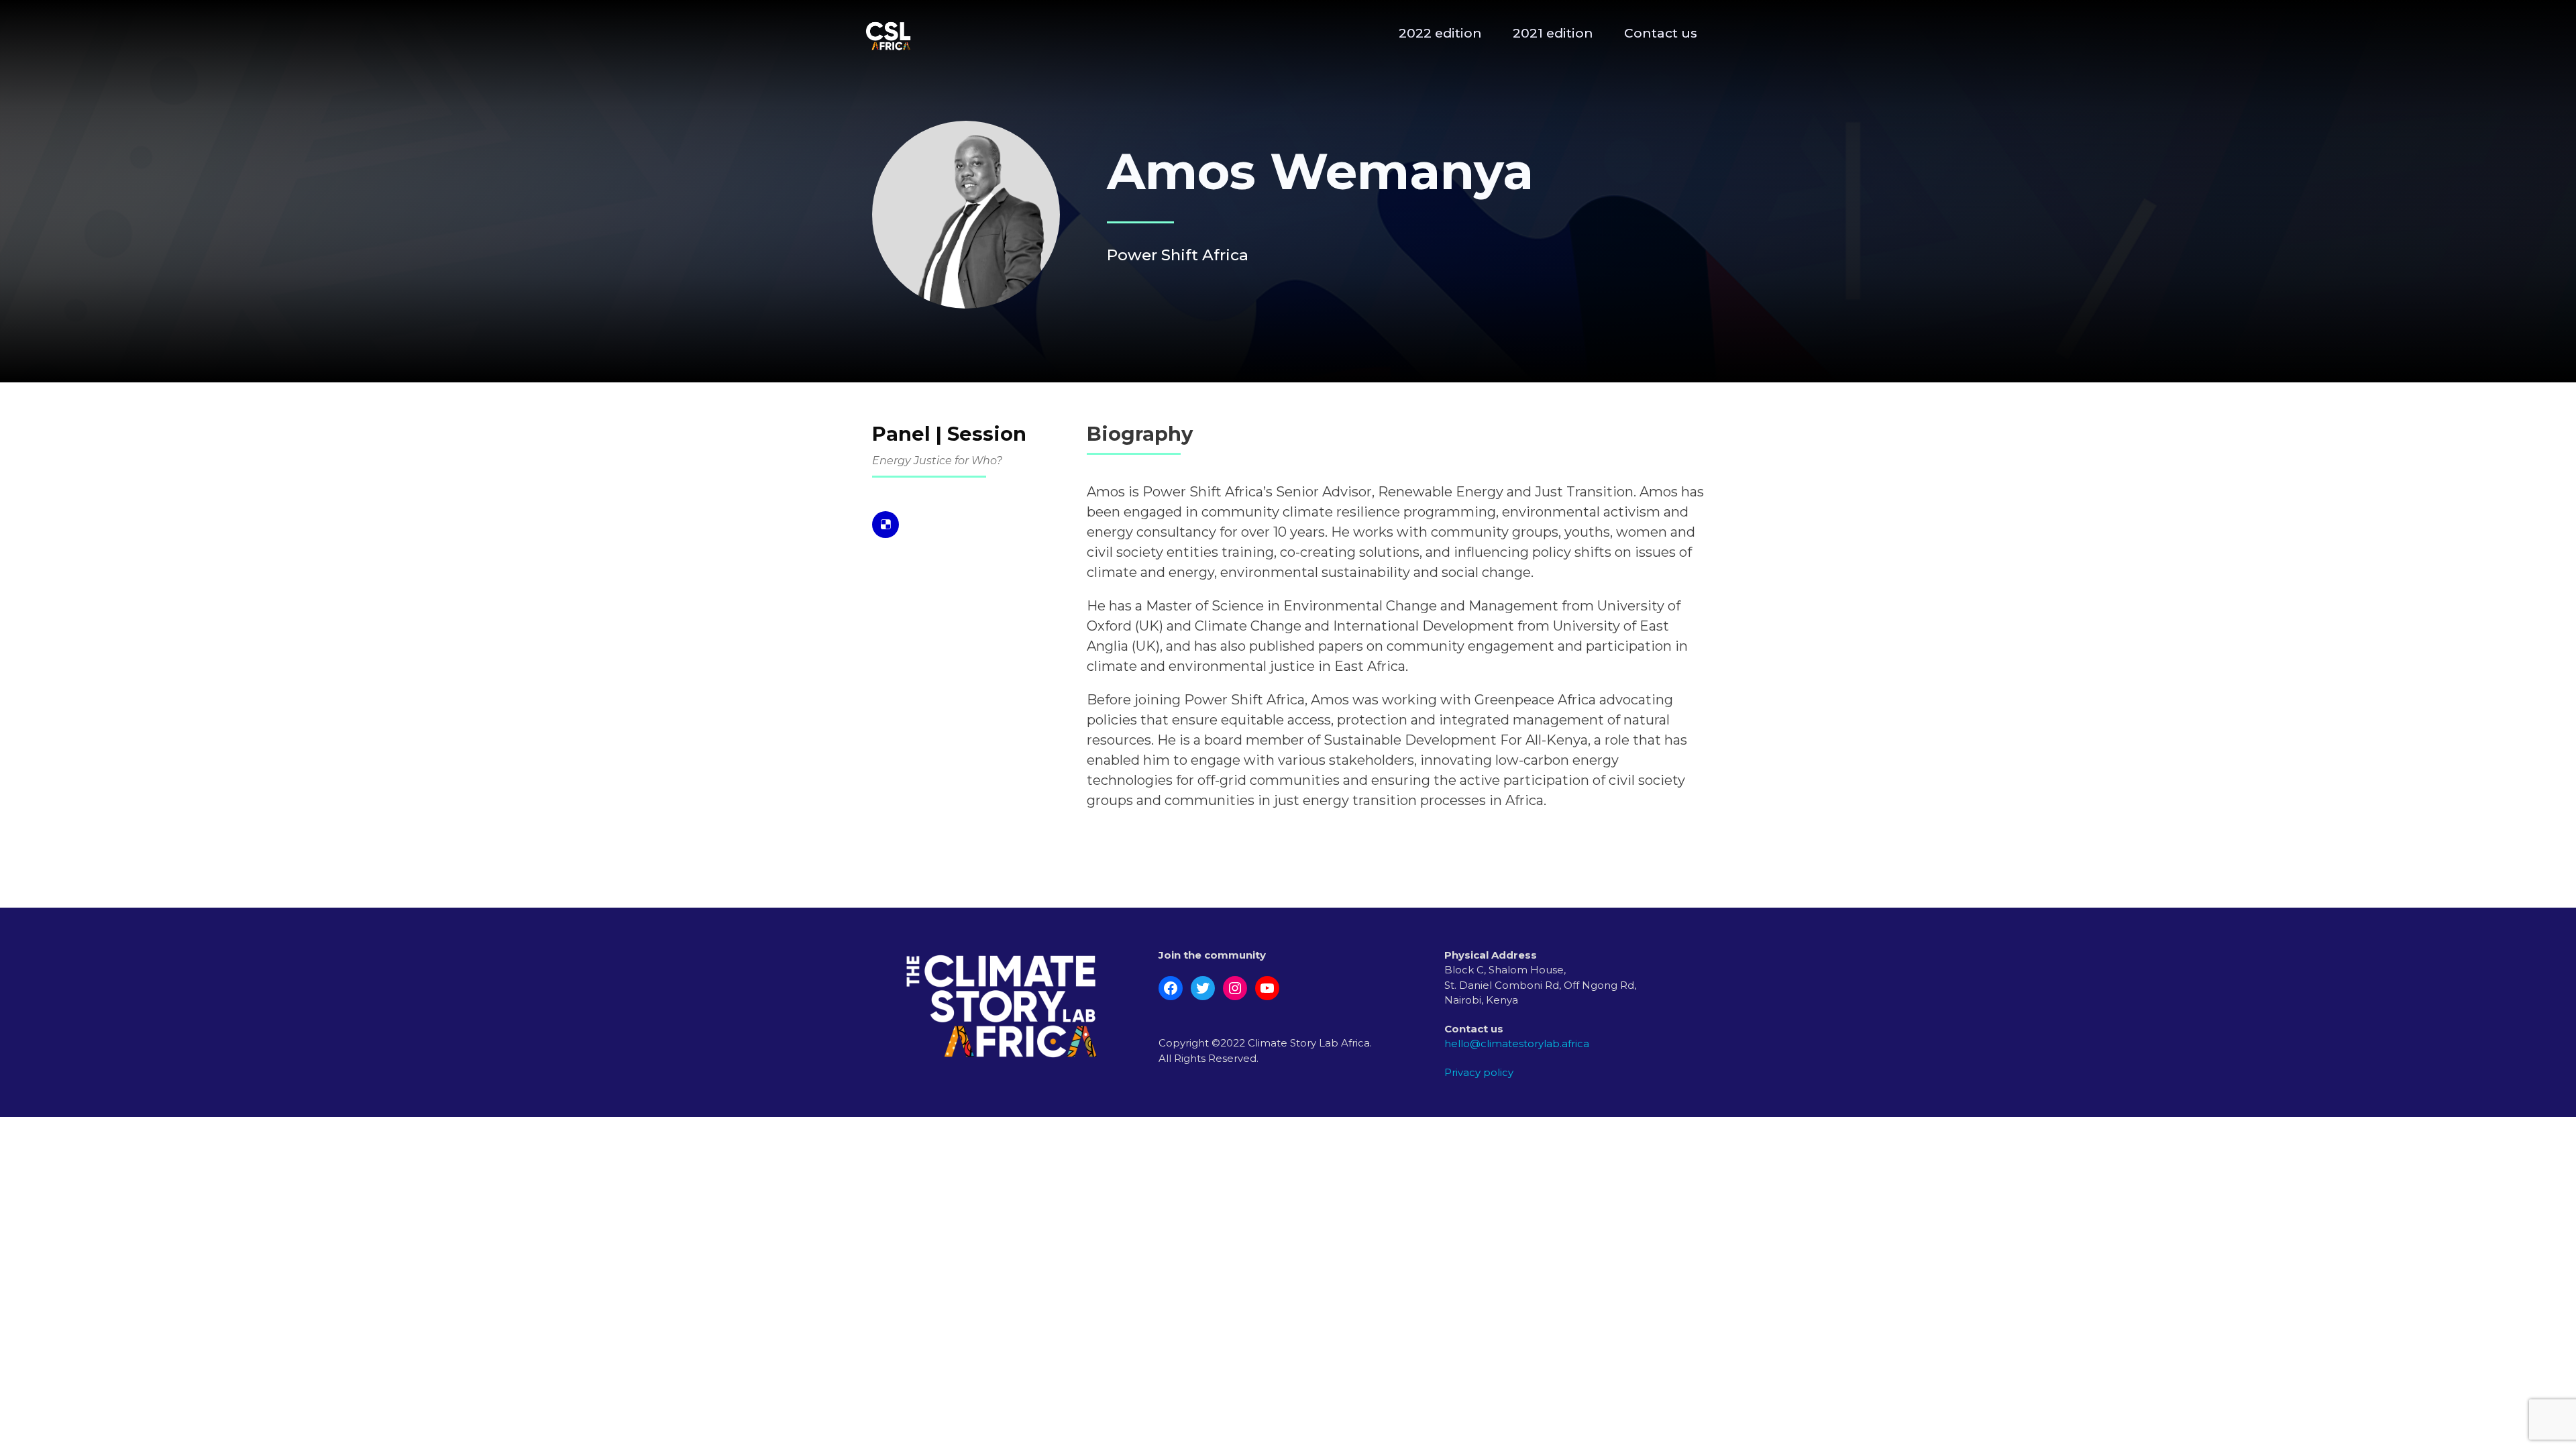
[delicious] (885, 525)
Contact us (1661, 33)
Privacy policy (1479, 1072)
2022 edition (1440, 33)
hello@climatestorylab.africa (1517, 1043)
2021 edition (1553, 33)
